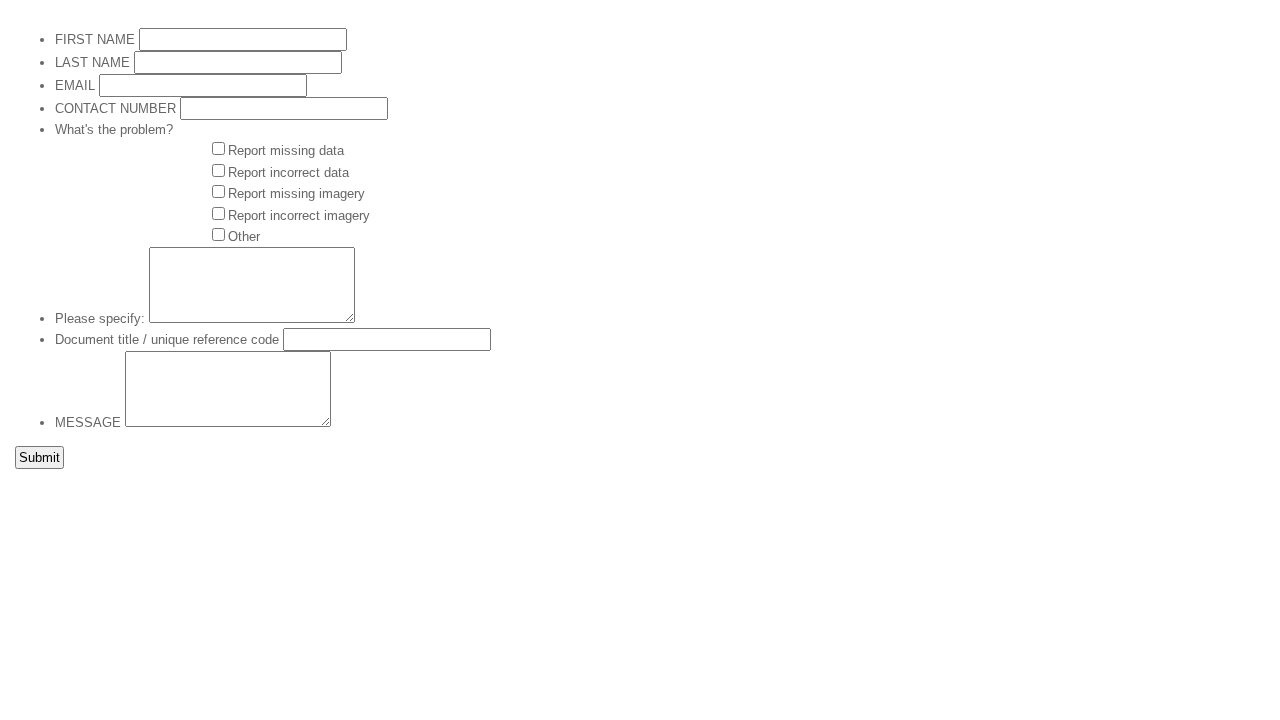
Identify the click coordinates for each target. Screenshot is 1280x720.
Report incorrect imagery (299, 215)
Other (244, 236)
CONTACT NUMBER (115, 108)
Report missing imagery (296, 193)
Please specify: (100, 318)
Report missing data (286, 150)
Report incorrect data (288, 172)
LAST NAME (92, 62)
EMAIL (75, 85)
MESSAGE (88, 422)
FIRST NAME (95, 39)
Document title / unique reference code (167, 339)
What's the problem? (114, 129)
